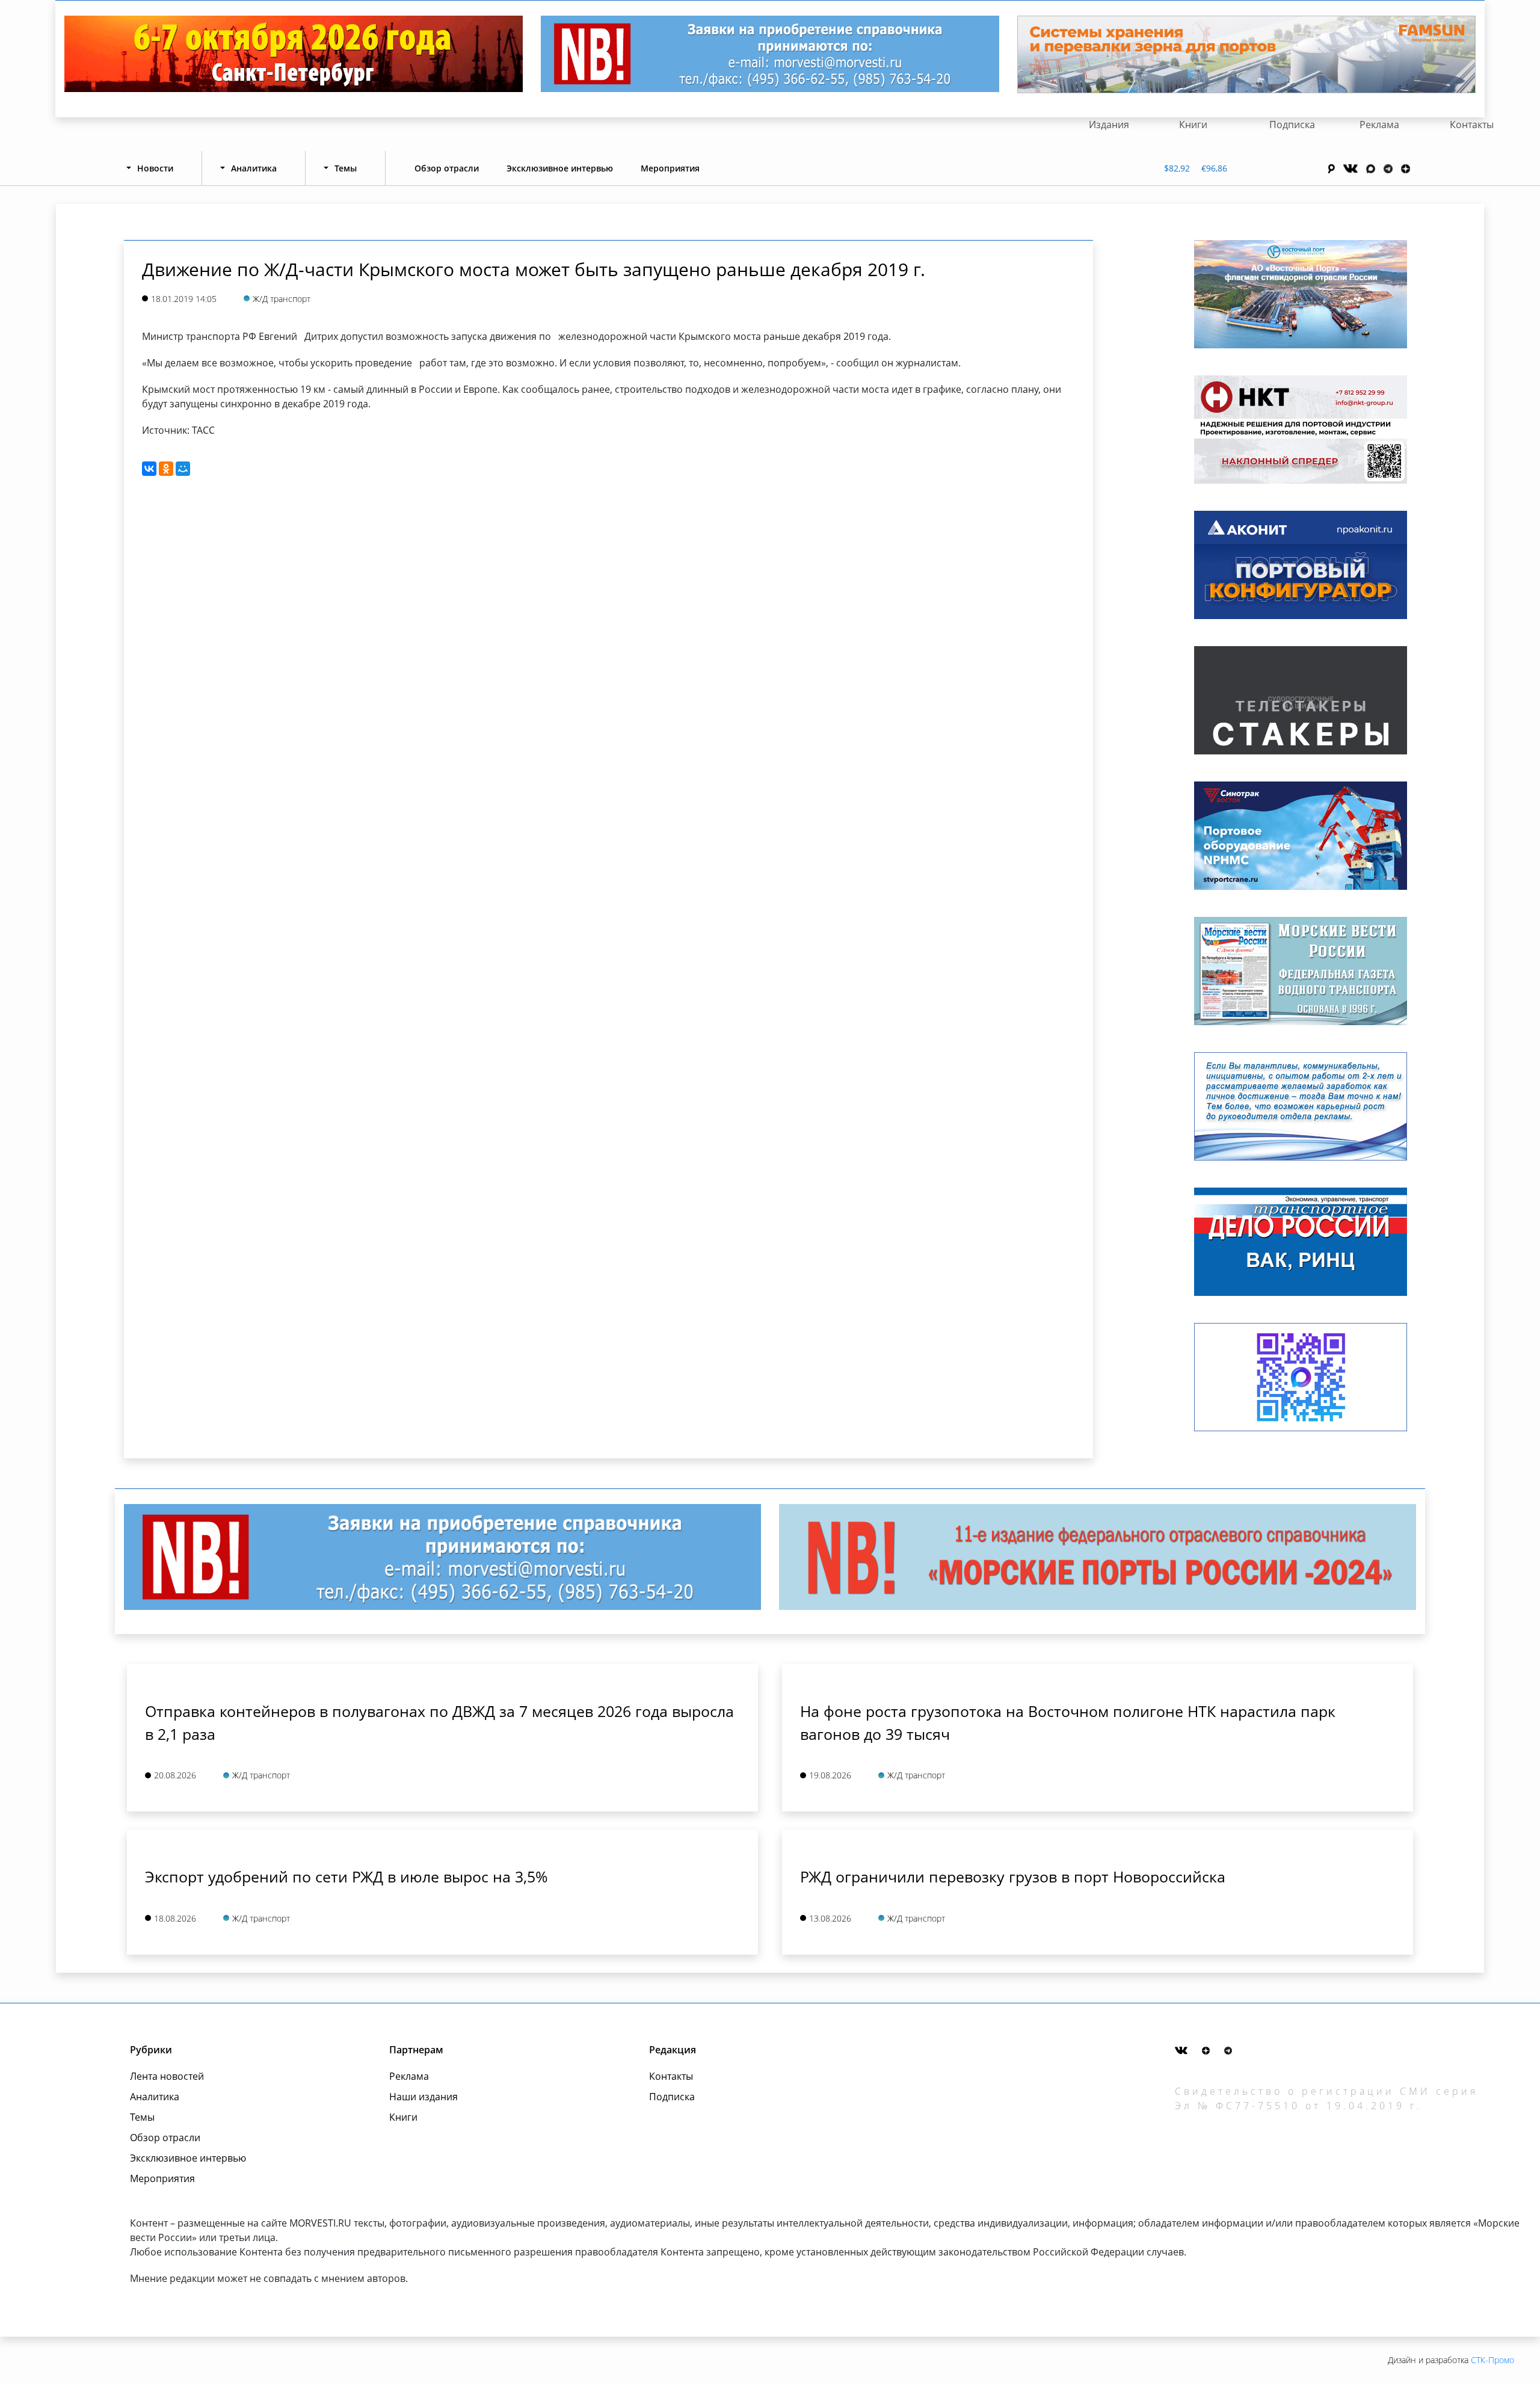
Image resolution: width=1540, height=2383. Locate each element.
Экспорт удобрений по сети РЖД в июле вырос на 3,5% (346, 1876)
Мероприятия (670, 168)
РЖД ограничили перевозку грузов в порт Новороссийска (1013, 1876)
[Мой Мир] (183, 469)
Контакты (1472, 125)
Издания (1109, 125)
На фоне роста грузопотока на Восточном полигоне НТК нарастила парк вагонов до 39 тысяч (1068, 1722)
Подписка (1292, 125)
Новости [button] (155, 168)
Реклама (1379, 125)
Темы (142, 2117)
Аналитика (155, 2097)
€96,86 (1214, 168)
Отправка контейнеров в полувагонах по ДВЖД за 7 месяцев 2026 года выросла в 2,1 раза (439, 1722)
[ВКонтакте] (149, 469)
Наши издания (423, 2097)
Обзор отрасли (447, 168)
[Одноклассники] (166, 469)
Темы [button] (346, 168)
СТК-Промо (1492, 2360)
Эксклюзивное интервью (560, 168)
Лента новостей (167, 2076)
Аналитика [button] (254, 168)
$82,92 (1177, 168)
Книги (1193, 125)
